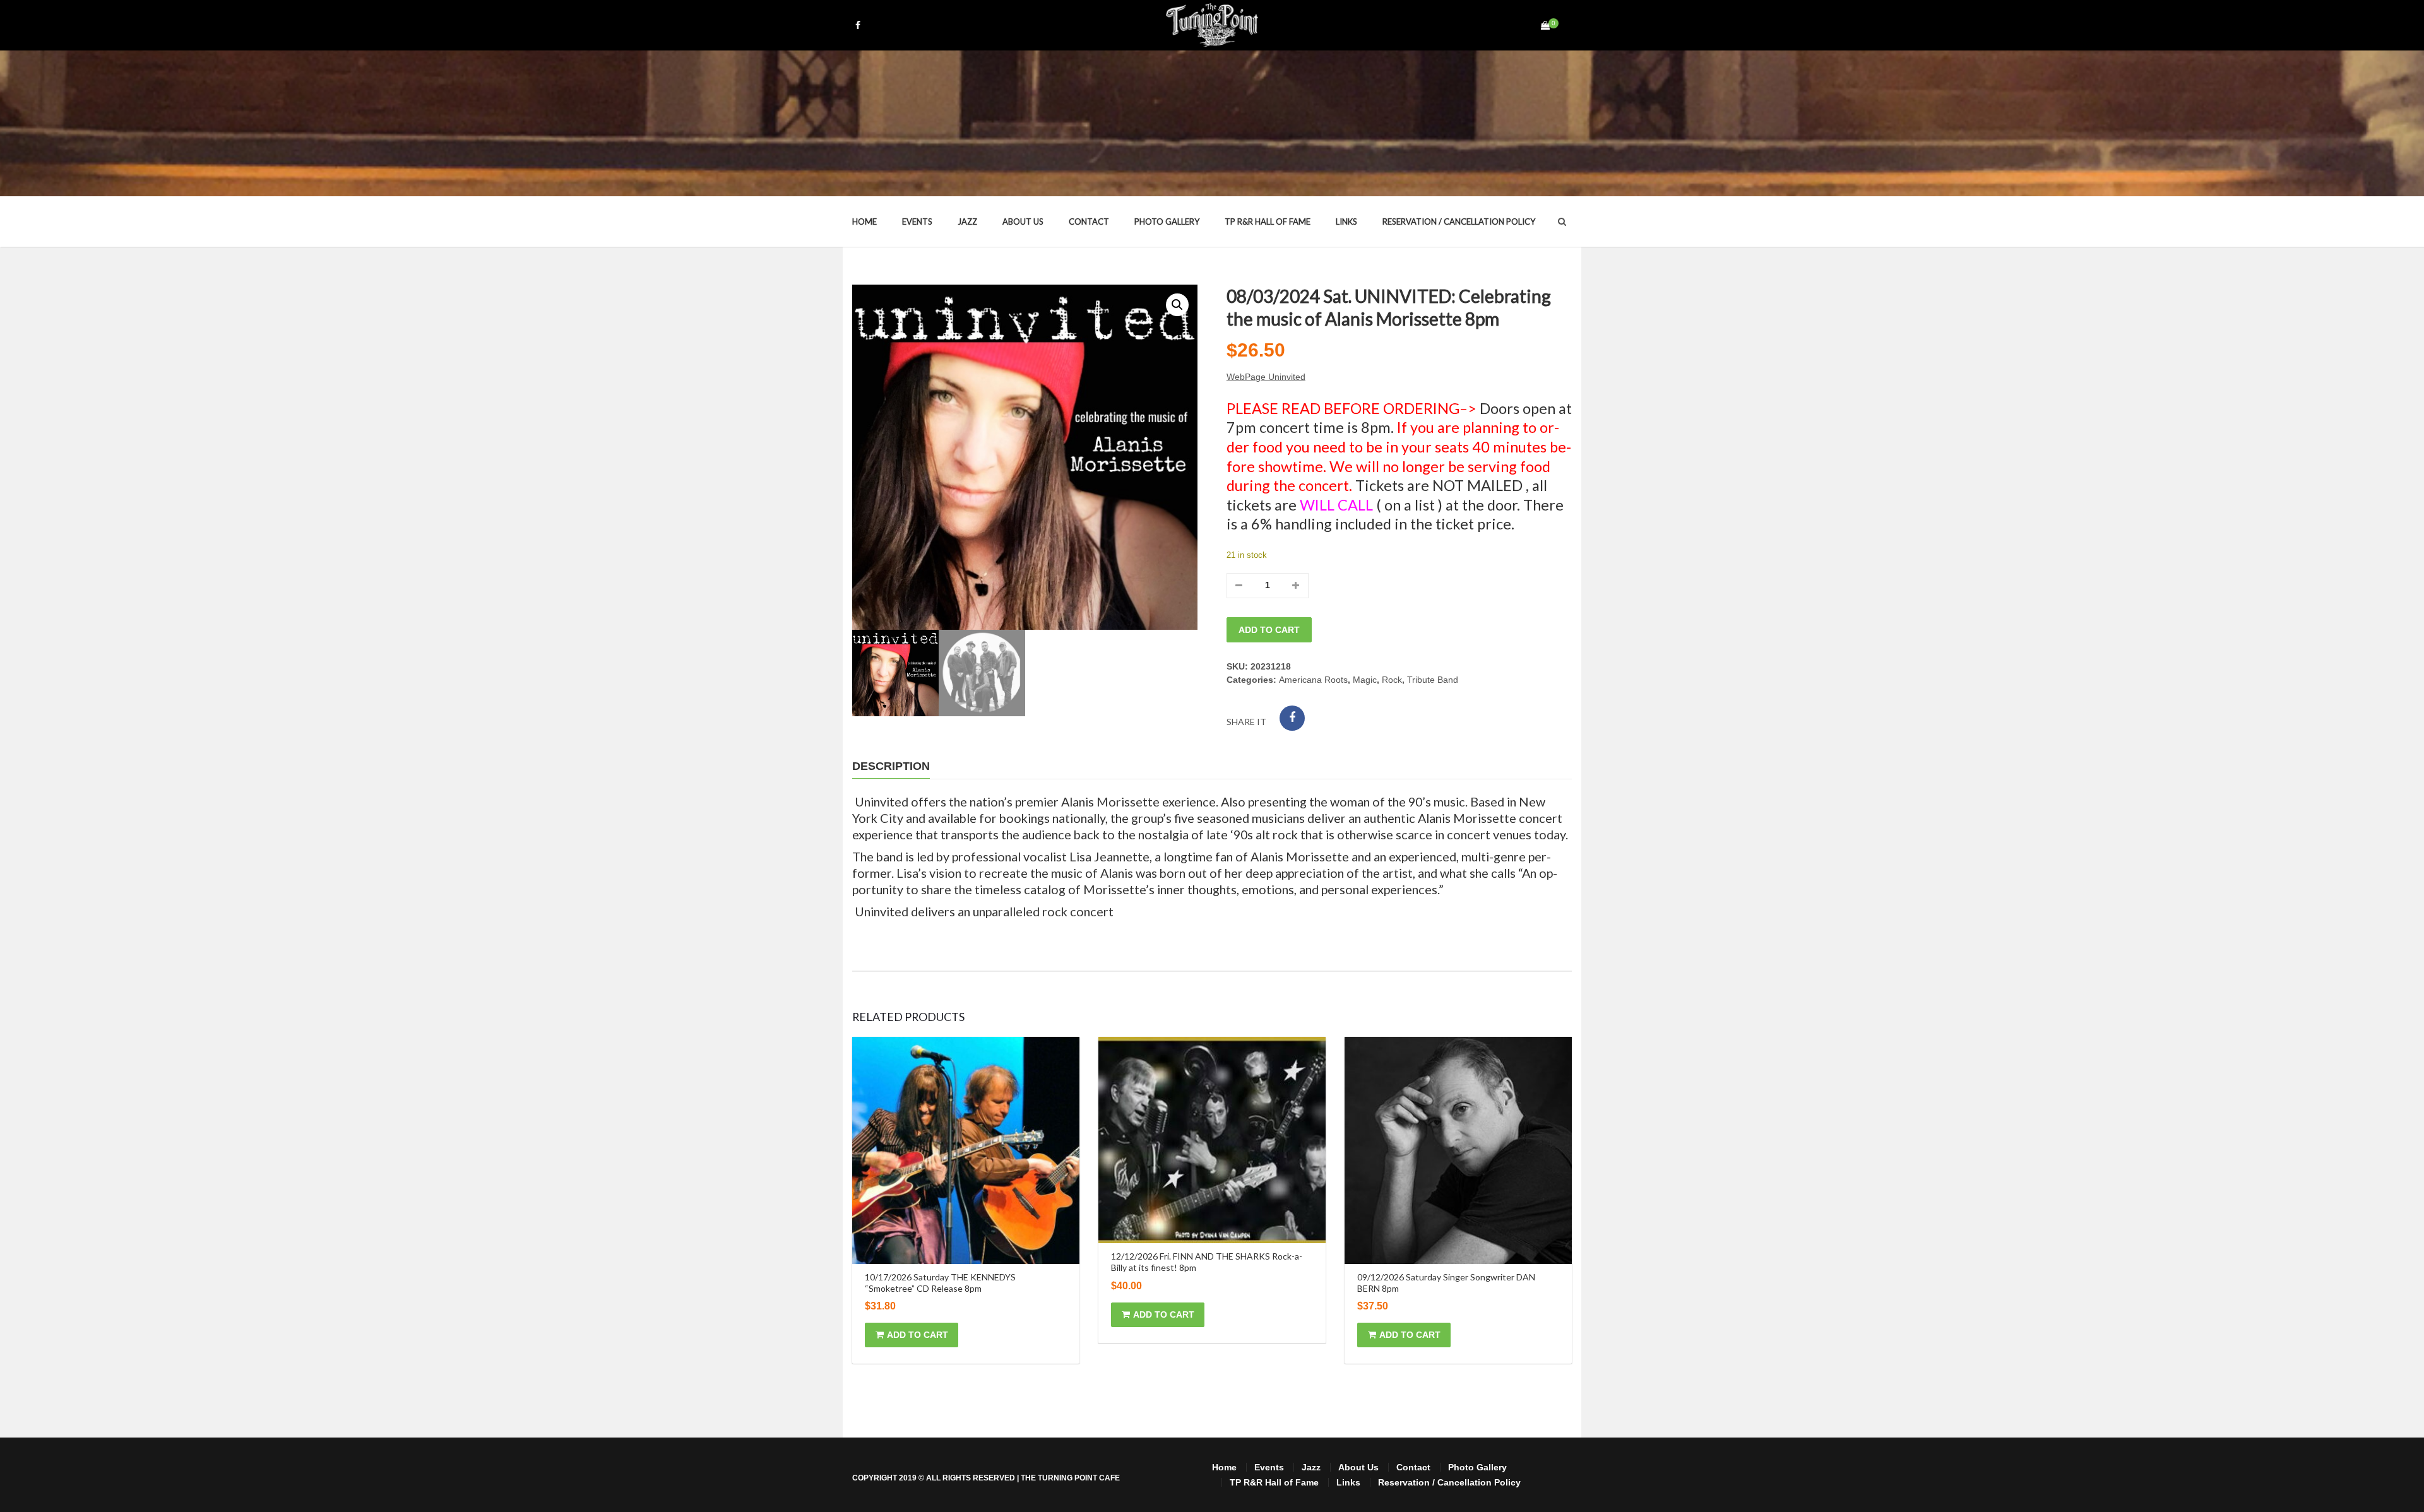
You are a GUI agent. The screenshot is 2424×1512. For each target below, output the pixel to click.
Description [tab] (891, 766)
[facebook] (858, 25)
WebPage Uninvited (1266, 377)
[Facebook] (1292, 718)
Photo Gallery (1167, 221)
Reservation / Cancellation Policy (1459, 221)
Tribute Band (1433, 680)
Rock (1392, 680)
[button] (1177, 305)
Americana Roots (1313, 680)
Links (1346, 221)
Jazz (967, 221)
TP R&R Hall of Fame (1268, 221)
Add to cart (1269, 630)
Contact (1089, 221)
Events (917, 221)
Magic (1365, 680)
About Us (1023, 221)
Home (864, 221)
